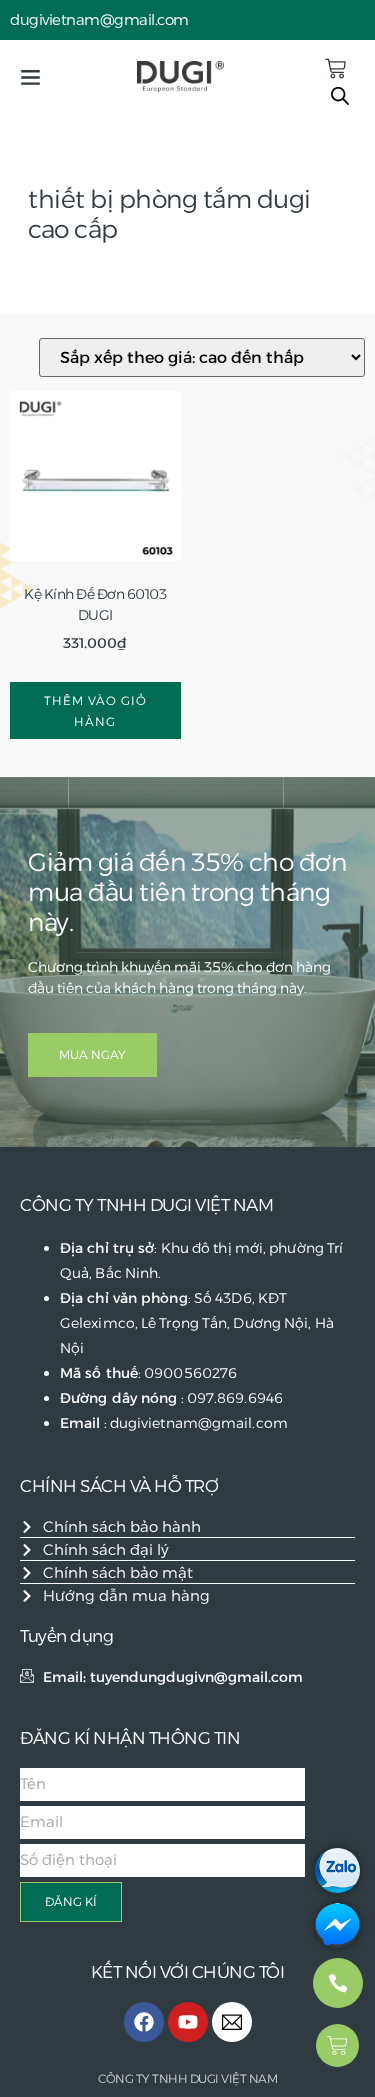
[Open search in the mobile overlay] (340, 95)
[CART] (335, 68)
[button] (30, 77)
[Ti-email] (232, 2022)
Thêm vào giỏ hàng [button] (95, 711)
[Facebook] (144, 2022)
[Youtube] (188, 2022)
